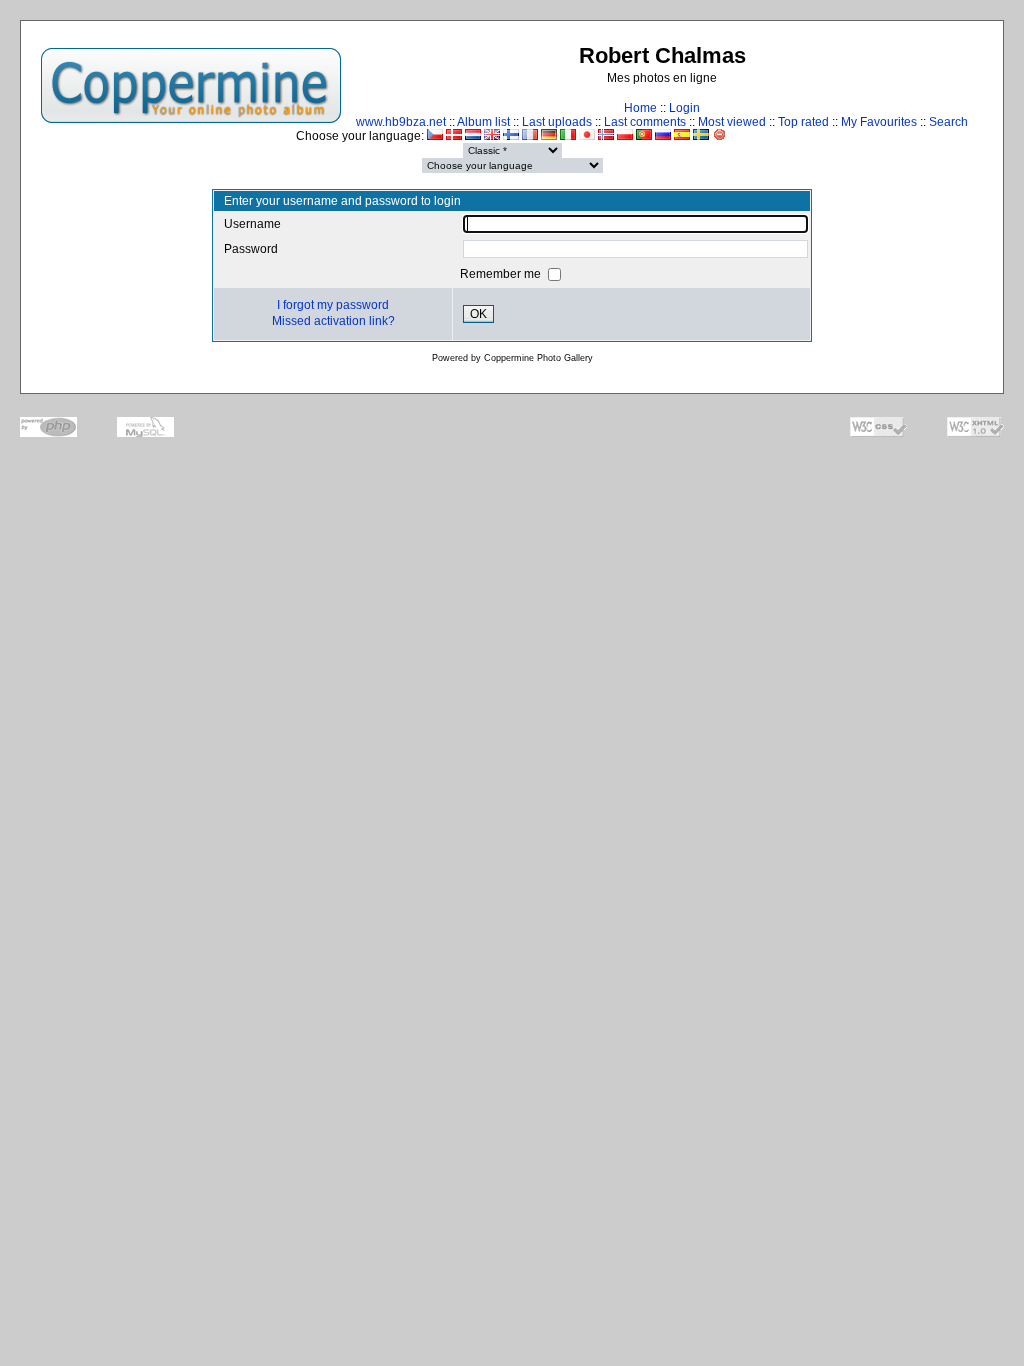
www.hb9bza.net (401, 122)
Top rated (803, 122)
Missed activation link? (333, 321)
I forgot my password (333, 305)
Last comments (645, 122)
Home (640, 108)
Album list (483, 122)
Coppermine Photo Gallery (538, 358)
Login (684, 108)
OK (478, 314)
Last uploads (557, 122)
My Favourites (879, 122)
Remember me (502, 274)
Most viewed (732, 122)
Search (948, 122)
